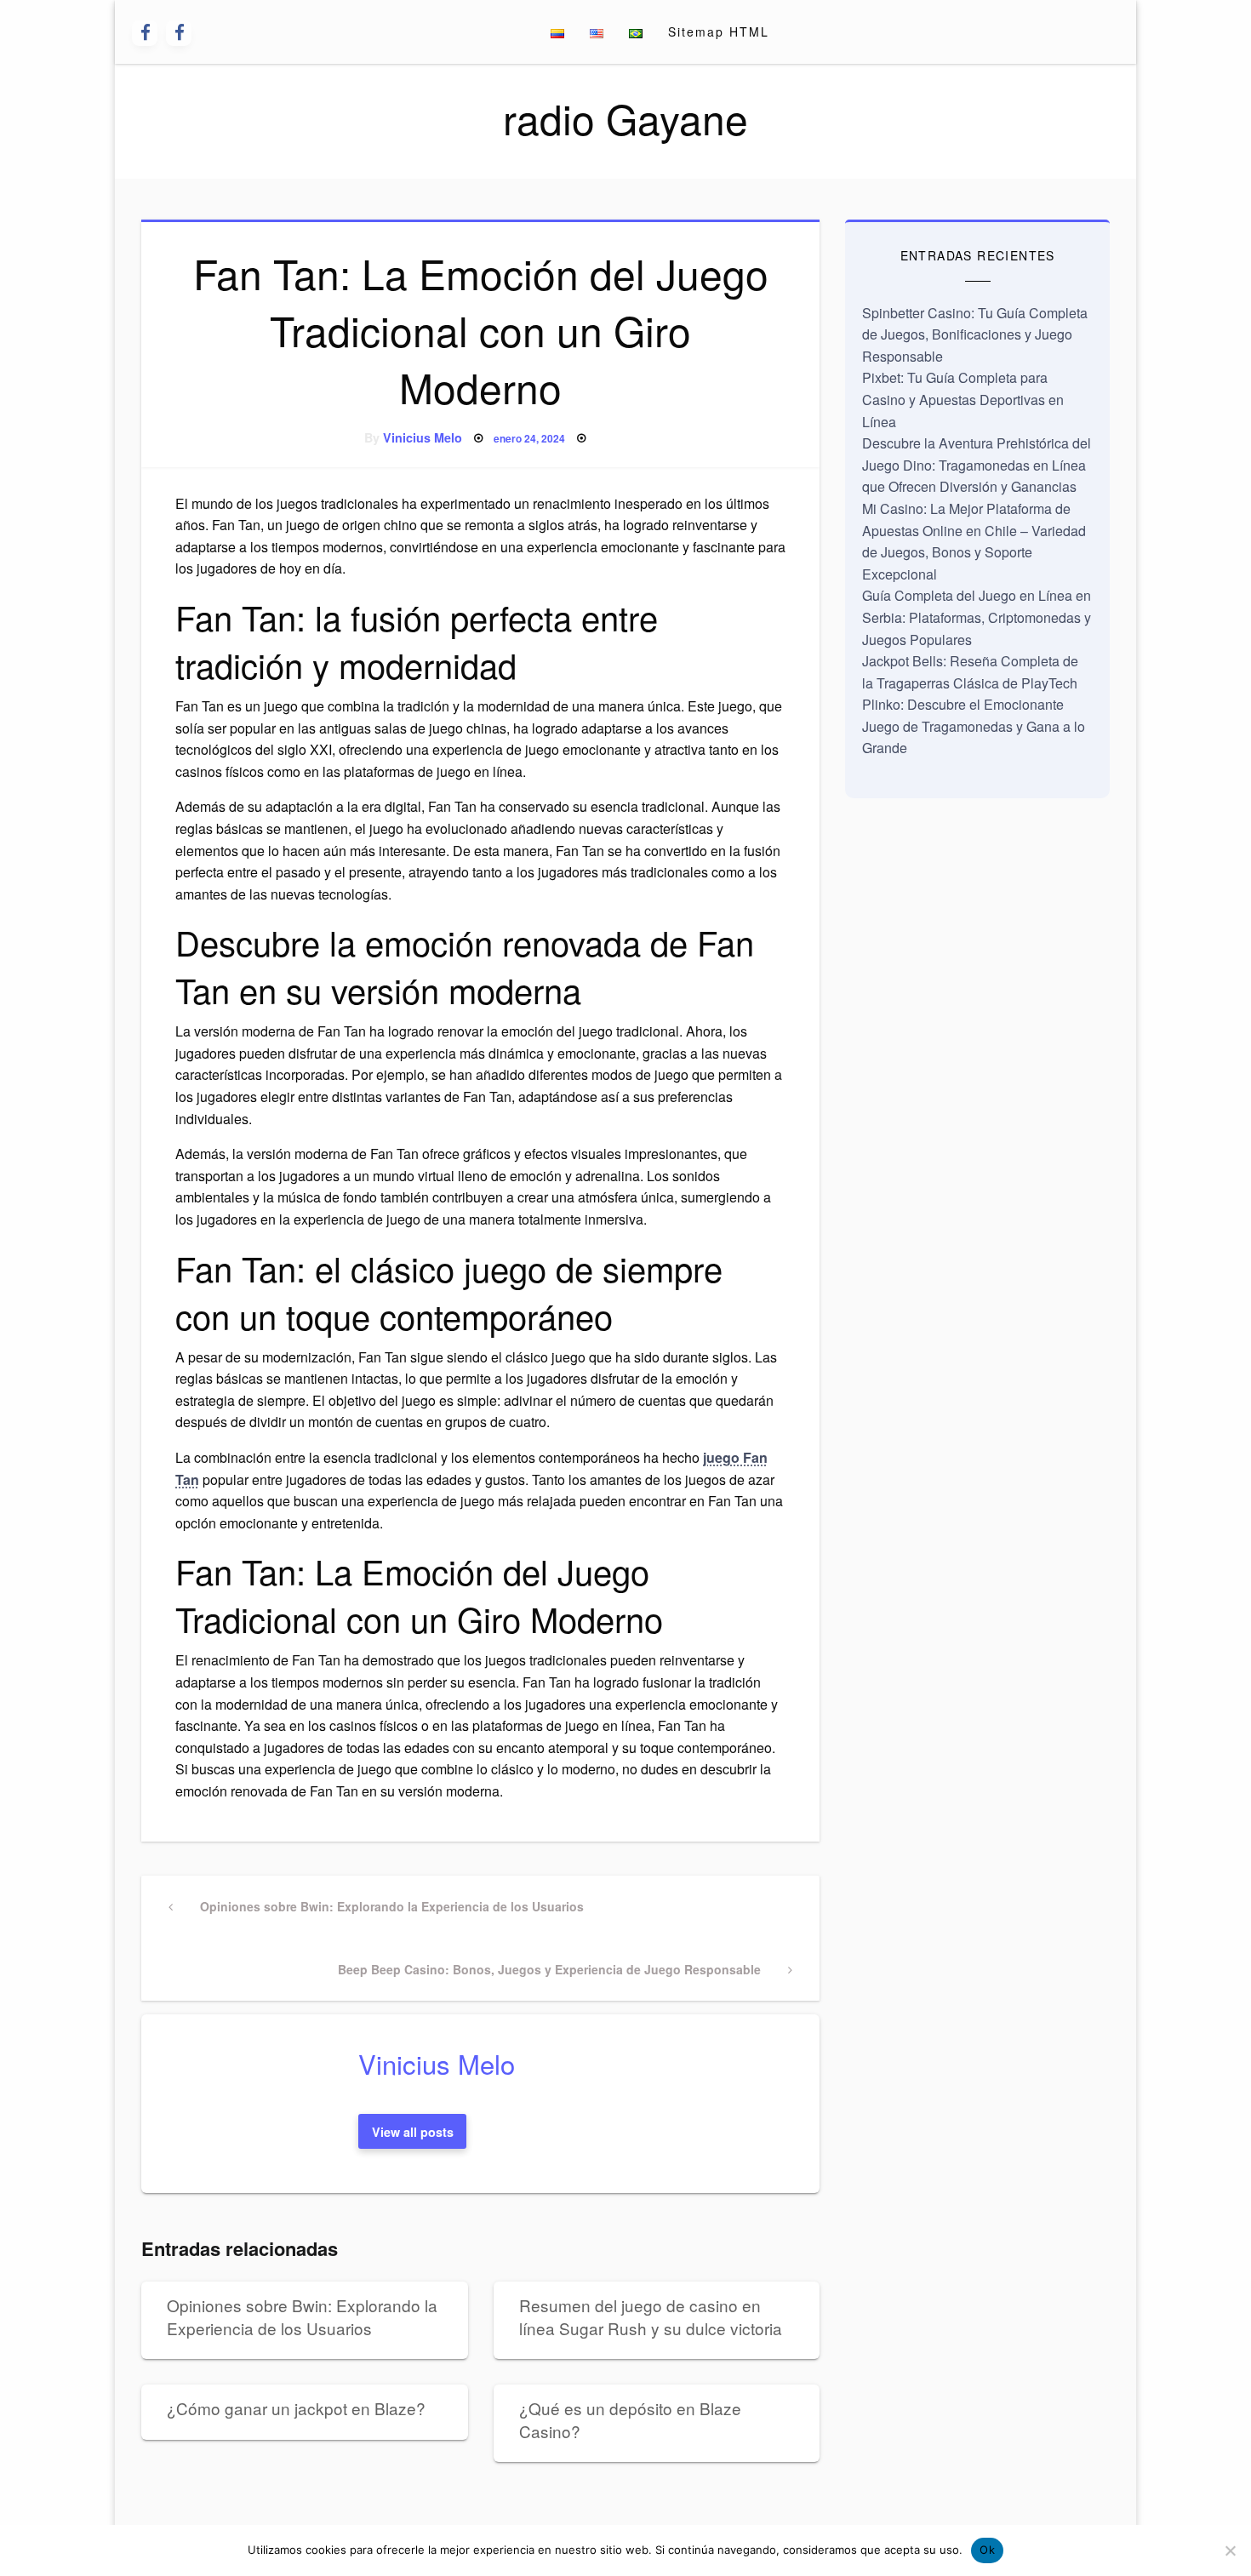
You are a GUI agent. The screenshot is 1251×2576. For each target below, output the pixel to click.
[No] (1230, 2550)
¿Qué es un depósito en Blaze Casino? (630, 2419)
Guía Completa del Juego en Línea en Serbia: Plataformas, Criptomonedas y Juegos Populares (977, 617)
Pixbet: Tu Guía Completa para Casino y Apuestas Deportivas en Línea (963, 399)
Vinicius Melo (423, 437)
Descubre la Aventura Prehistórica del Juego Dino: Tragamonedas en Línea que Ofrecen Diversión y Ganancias (977, 465)
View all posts (413, 2132)
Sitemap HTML (719, 31)
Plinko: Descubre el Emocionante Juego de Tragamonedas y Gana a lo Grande (974, 726)
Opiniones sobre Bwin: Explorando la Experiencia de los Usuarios (302, 2316)
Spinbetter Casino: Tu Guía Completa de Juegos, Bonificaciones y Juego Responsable (975, 334)
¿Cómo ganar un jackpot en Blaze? (296, 2408)
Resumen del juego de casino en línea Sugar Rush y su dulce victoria (651, 2316)
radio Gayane (625, 118)
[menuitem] (557, 32)
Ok (987, 2550)
